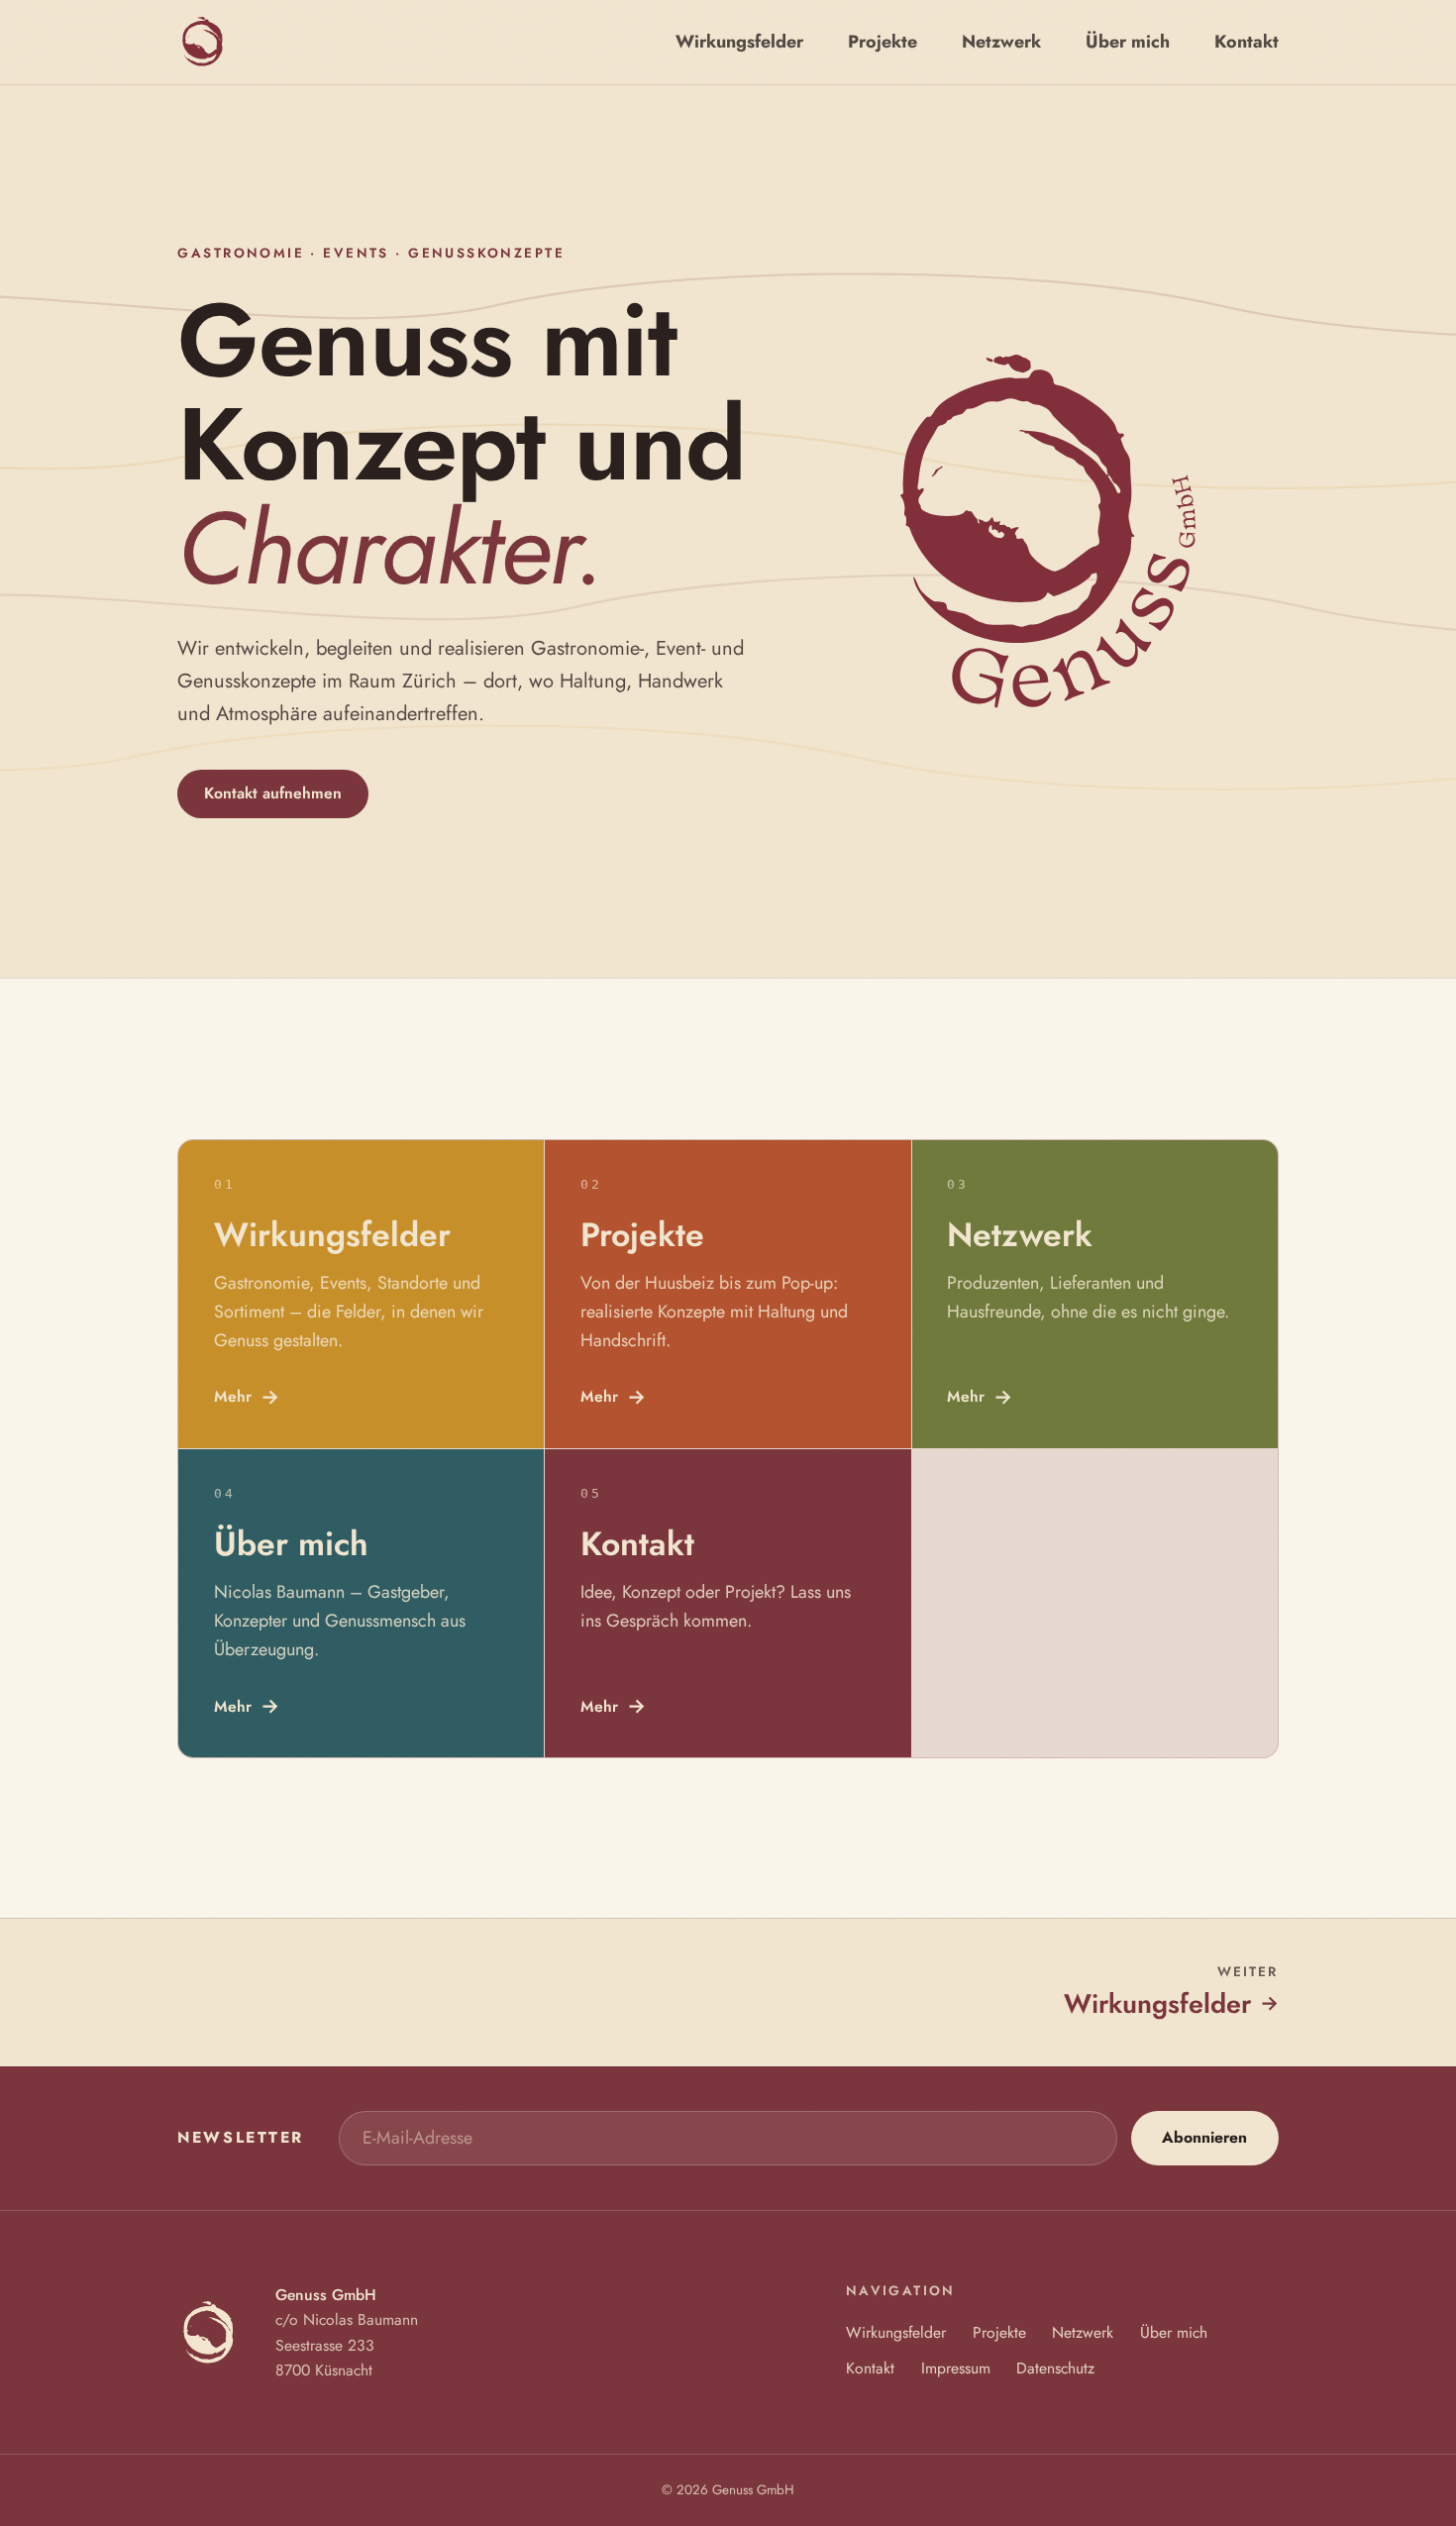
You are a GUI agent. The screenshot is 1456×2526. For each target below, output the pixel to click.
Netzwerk (1083, 2332)
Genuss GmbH (753, 2490)
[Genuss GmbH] (202, 42)
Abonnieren (1204, 2137)
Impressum (956, 2368)
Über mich (1174, 2332)
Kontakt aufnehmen (273, 793)
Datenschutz (1055, 2368)
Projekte (999, 2332)
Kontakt (870, 2368)
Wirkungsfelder (896, 2332)
